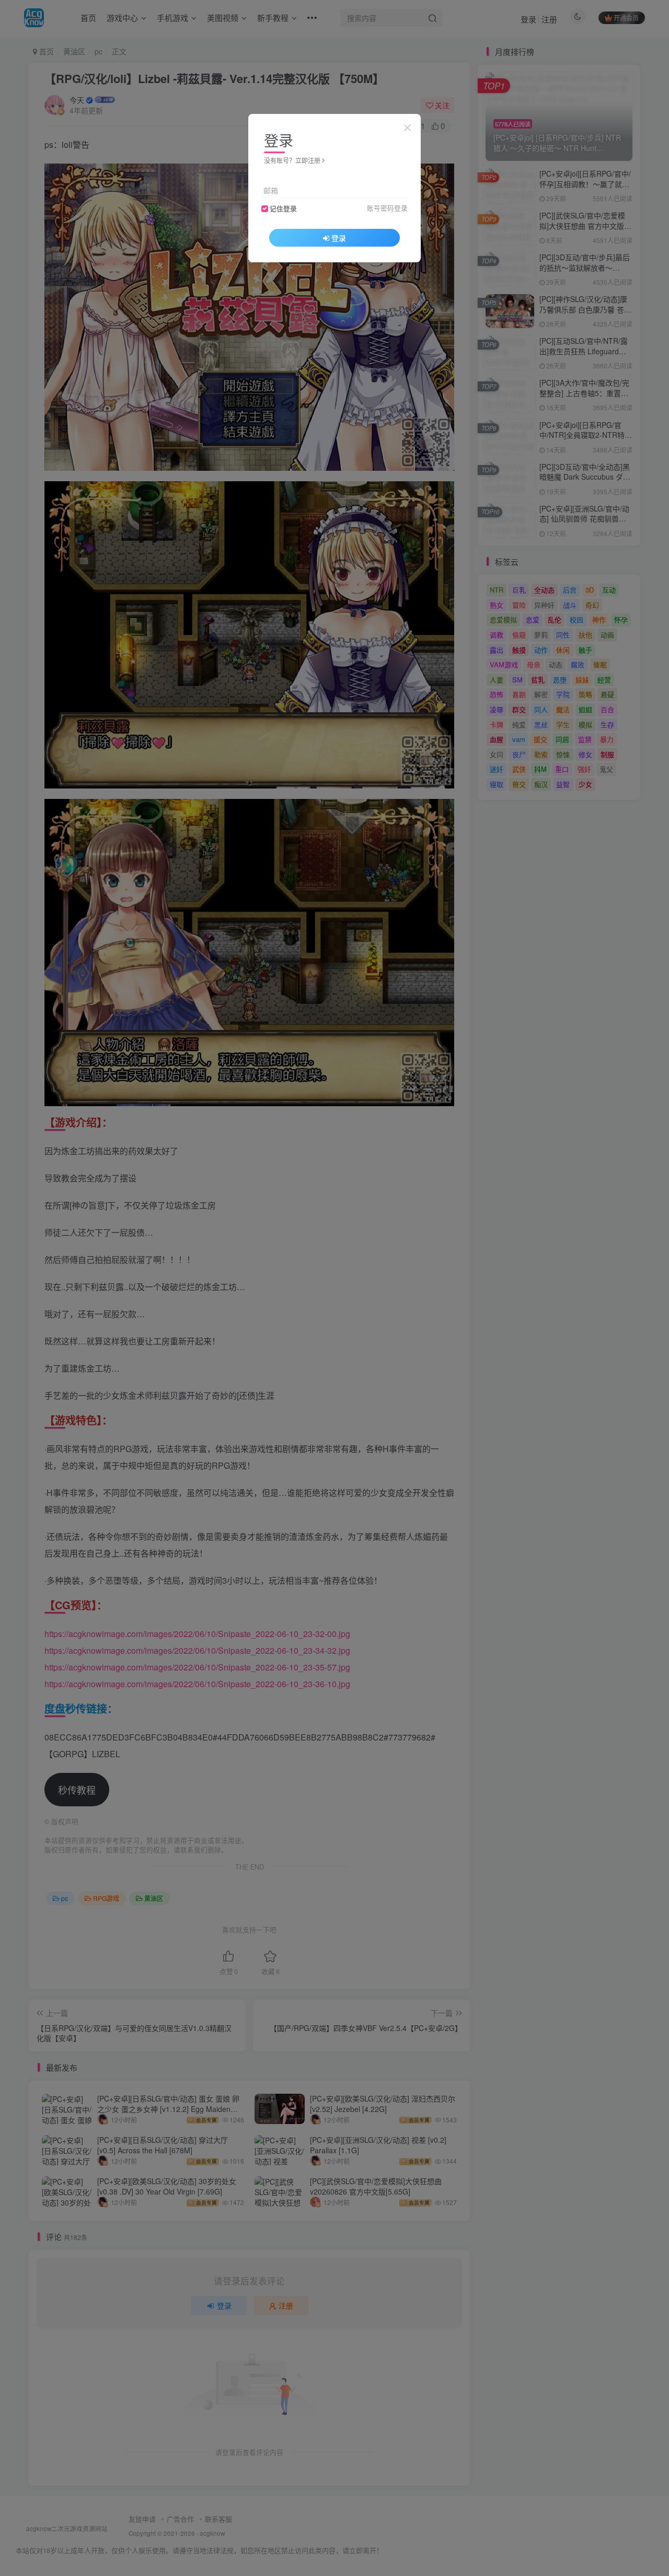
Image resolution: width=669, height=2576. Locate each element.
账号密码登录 (387, 208)
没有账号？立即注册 (292, 160)
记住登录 (283, 208)
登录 (339, 238)
